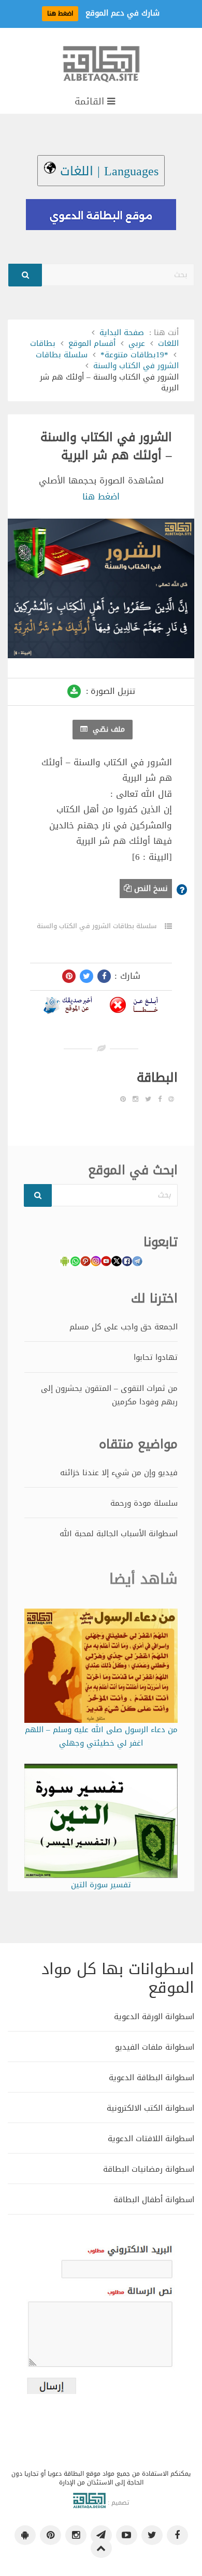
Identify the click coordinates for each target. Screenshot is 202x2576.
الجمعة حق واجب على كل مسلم (124, 1327)
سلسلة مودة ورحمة (144, 1503)
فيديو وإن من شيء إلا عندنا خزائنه (119, 1473)
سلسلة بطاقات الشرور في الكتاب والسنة (107, 360)
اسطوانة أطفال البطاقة (154, 2199)
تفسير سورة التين (101, 1885)
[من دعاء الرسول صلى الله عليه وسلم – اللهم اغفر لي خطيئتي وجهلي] (101, 1668)
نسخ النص (150, 888)
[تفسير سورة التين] (101, 1823)
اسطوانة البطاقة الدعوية (151, 2077)
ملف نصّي (107, 729)
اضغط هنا (101, 496)
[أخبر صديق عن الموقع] (68, 1007)
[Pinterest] (123, 1099)
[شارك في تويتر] (86, 976)
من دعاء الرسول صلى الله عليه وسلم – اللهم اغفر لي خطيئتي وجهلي (101, 1737)
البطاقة (157, 1078)
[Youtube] (127, 2535)
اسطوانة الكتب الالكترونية (150, 2108)
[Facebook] (160, 1099)
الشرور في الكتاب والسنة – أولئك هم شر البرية (106, 446)
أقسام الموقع (92, 343)
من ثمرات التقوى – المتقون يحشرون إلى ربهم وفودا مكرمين (109, 1395)
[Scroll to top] (101, 2548)
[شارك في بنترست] (69, 976)
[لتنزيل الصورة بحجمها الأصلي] (74, 691)
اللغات (168, 343)
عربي (137, 343)
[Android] (25, 2535)
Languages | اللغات (107, 171)
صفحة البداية (122, 332)
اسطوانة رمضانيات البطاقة (149, 2169)
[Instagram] (135, 1099)
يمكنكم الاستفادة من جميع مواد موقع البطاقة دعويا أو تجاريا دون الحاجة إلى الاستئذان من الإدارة (101, 2478)
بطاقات (43, 343)
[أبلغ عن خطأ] (134, 1007)
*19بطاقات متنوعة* (134, 355)
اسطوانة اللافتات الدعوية (151, 2138)
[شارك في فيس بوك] (104, 976)
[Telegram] (101, 2535)
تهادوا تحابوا (156, 1357)
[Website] (171, 1099)
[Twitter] (148, 1099)
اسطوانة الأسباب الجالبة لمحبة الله (119, 1534)
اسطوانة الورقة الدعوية (154, 2016)
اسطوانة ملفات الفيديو (155, 2047)
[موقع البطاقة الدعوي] (101, 69)
